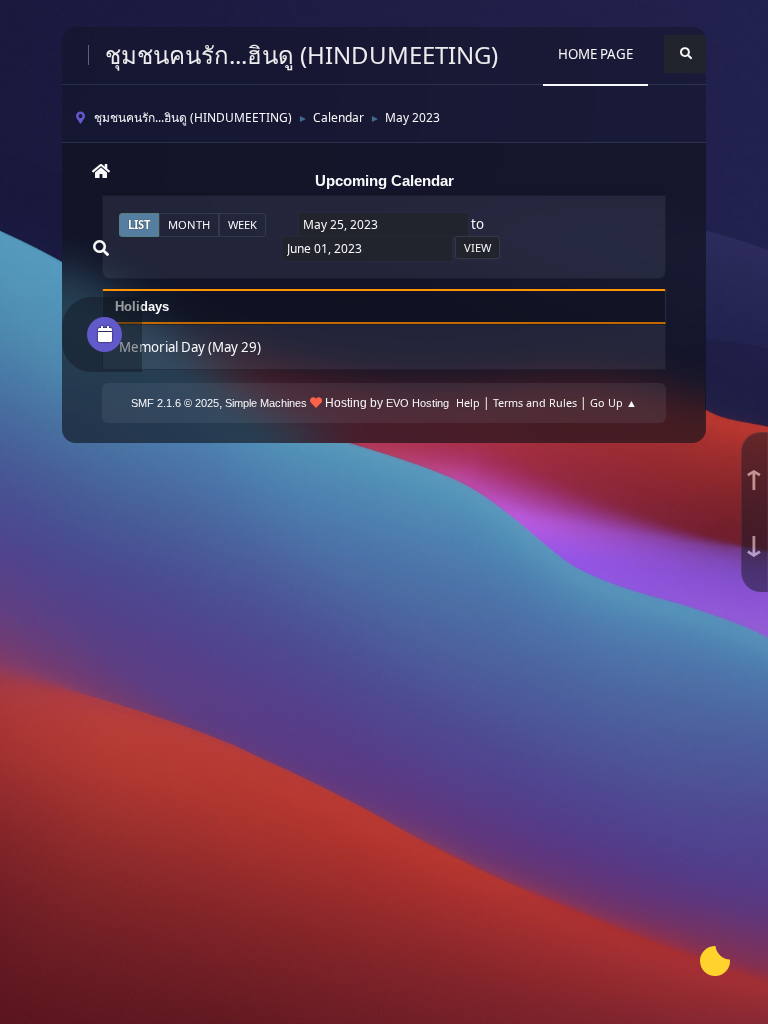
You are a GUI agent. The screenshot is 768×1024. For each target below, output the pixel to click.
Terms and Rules (535, 402)
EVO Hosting (417, 403)
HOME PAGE (595, 54)
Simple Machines (266, 403)
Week (242, 224)
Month (189, 224)
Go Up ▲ (613, 402)
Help (468, 402)
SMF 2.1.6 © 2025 (175, 403)
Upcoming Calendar (384, 181)
